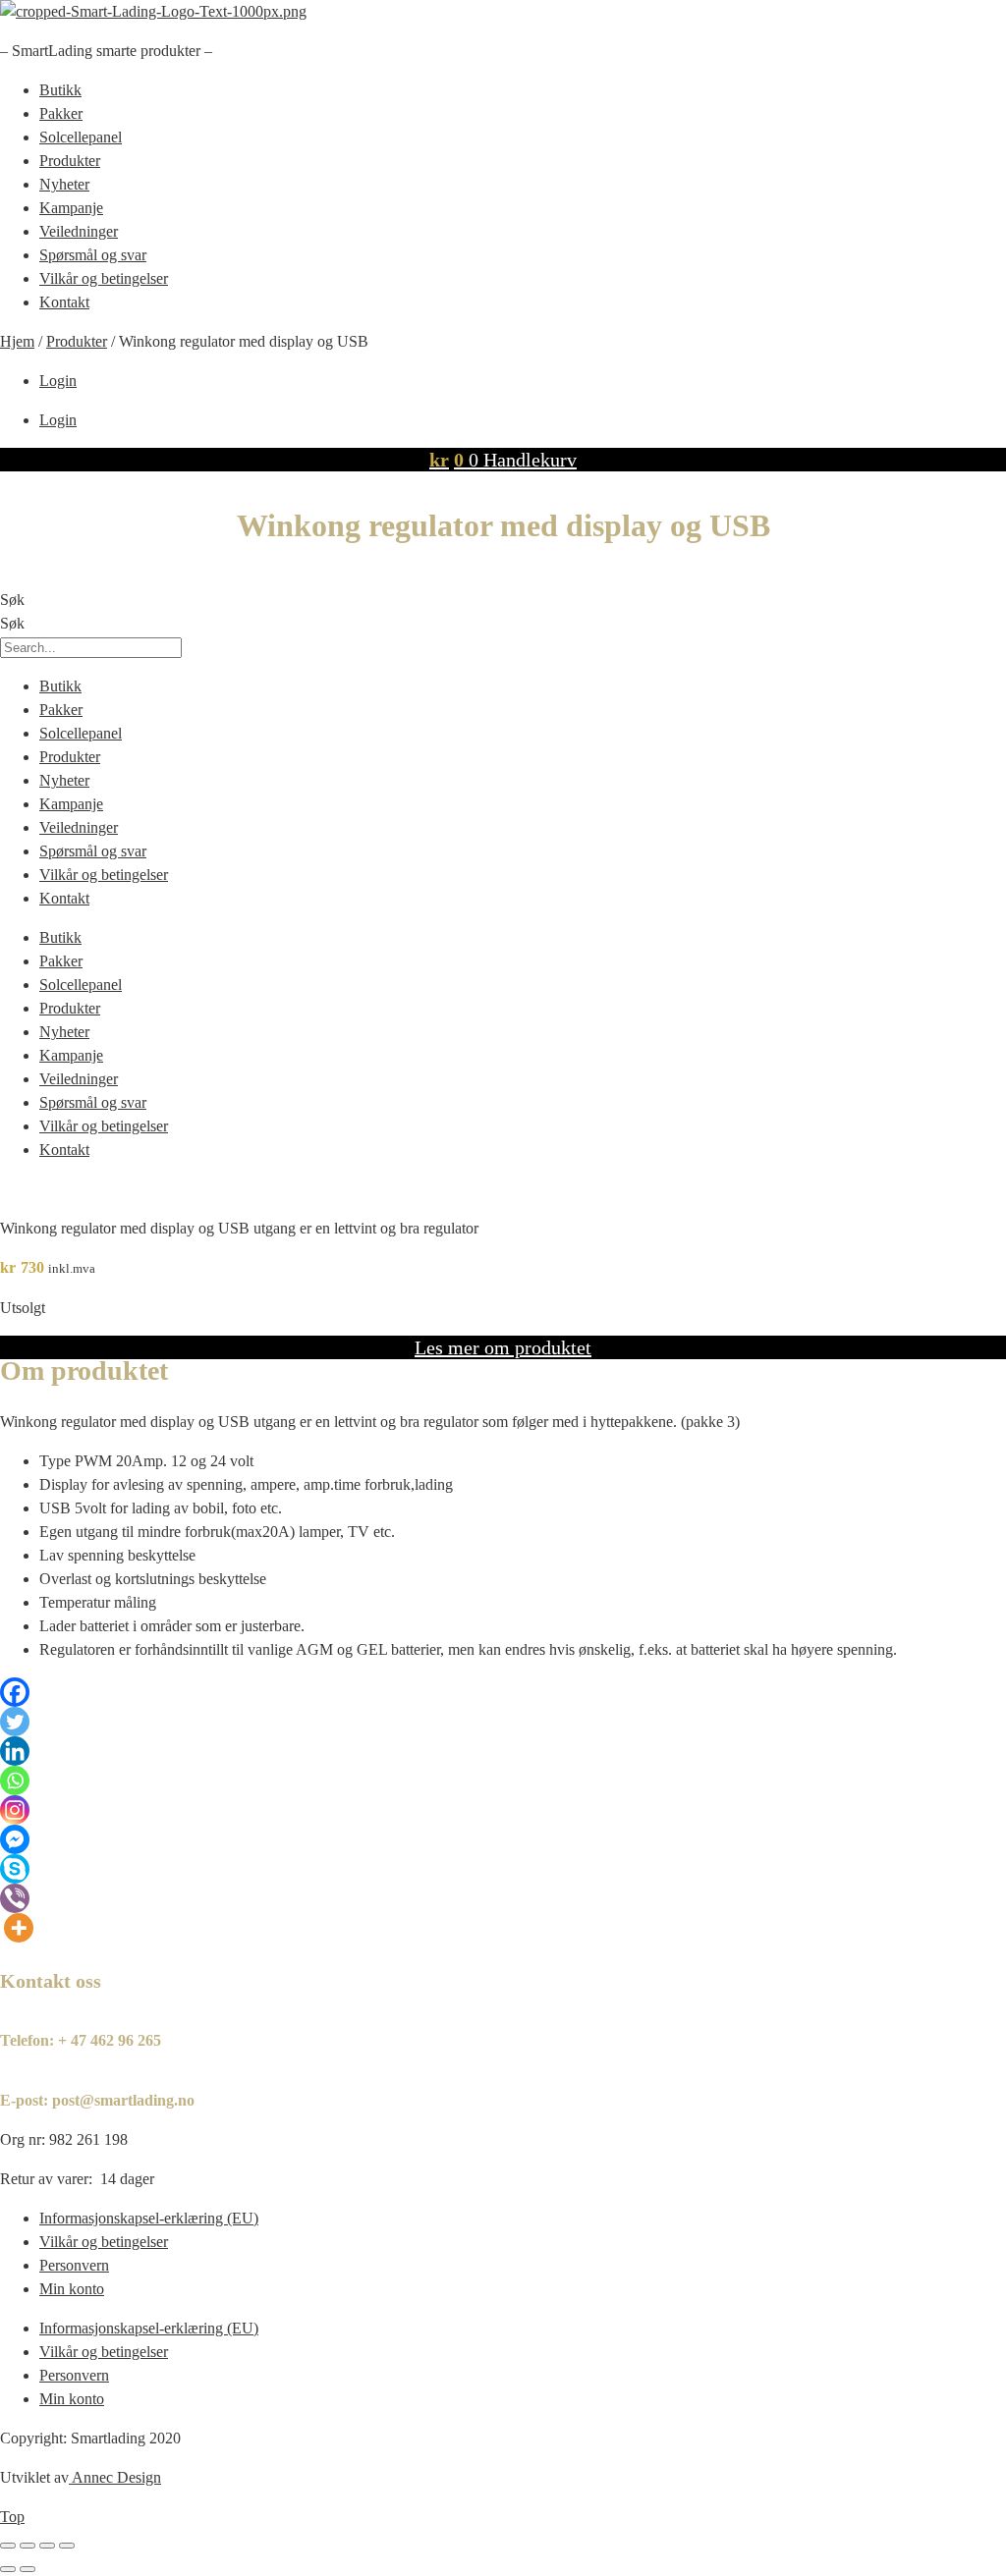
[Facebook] (15, 1692)
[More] (19, 1928)
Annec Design (116, 2477)
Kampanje (71, 208)
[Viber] (15, 1898)
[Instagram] (15, 1810)
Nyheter (64, 184)
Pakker (61, 113)
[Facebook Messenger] (15, 1839)
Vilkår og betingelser (104, 278)
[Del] (47, 2546)
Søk (12, 600)
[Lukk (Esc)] (67, 2546)
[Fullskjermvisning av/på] (28, 2546)
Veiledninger (79, 231)
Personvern (74, 2265)
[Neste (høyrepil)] (28, 2569)
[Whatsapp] (15, 1781)
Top (12, 2517)
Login (58, 381)
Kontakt (64, 302)
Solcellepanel (81, 137)
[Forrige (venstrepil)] (8, 2569)
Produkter (70, 161)
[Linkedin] (15, 1751)
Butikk (60, 90)
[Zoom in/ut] (8, 2546)
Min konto (72, 2289)
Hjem (17, 341)
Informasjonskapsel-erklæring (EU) (149, 2218)
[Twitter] (15, 1722)
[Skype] (15, 1869)
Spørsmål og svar (93, 255)
